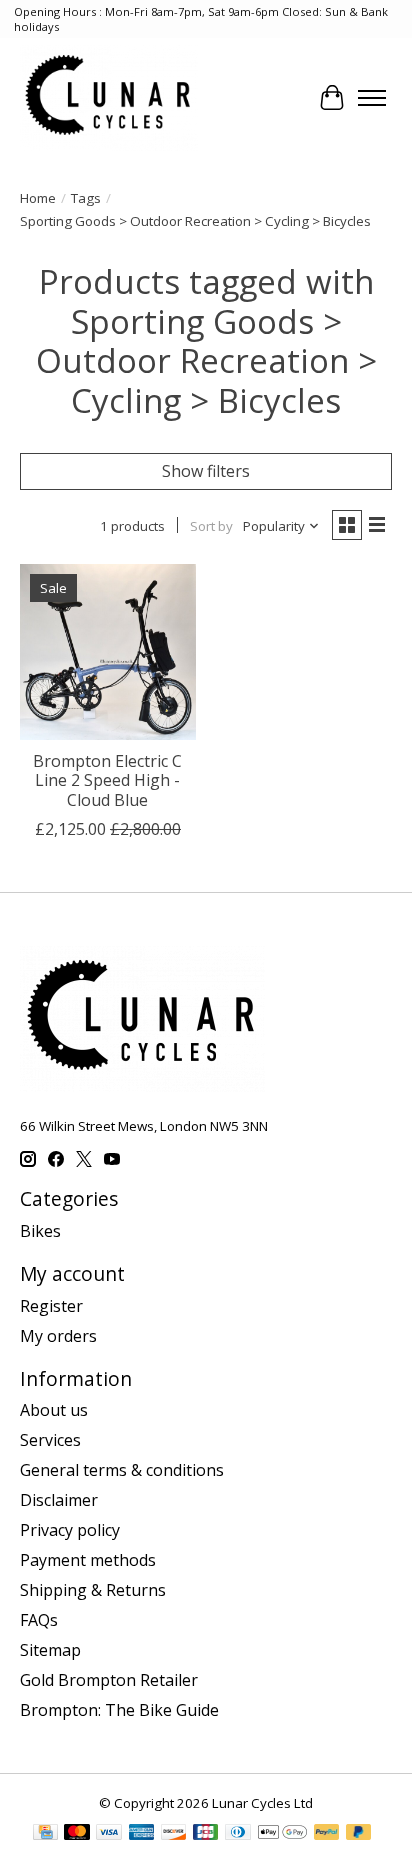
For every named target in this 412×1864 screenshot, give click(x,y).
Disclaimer (59, 1500)
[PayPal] (327, 1834)
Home (38, 198)
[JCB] (206, 1834)
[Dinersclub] (238, 1834)
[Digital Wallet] (282, 1834)
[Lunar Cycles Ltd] (109, 97)
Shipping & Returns (93, 1590)
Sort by (211, 526)
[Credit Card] (45, 1834)
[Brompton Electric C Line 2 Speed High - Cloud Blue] (108, 652)
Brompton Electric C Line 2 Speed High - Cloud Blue (107, 780)
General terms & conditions (122, 1470)
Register (51, 1306)
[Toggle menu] (372, 98)
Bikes (40, 1231)
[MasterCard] (77, 1834)
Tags (86, 198)
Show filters (206, 471)
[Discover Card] (174, 1834)
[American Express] (142, 1834)
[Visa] (109, 1834)
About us (54, 1410)
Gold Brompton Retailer (109, 1680)
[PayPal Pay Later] (359, 1834)
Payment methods (88, 1560)
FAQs (39, 1620)
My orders (58, 1336)
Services (50, 1440)
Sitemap (50, 1650)
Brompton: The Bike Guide (119, 1710)
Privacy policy (70, 1530)
